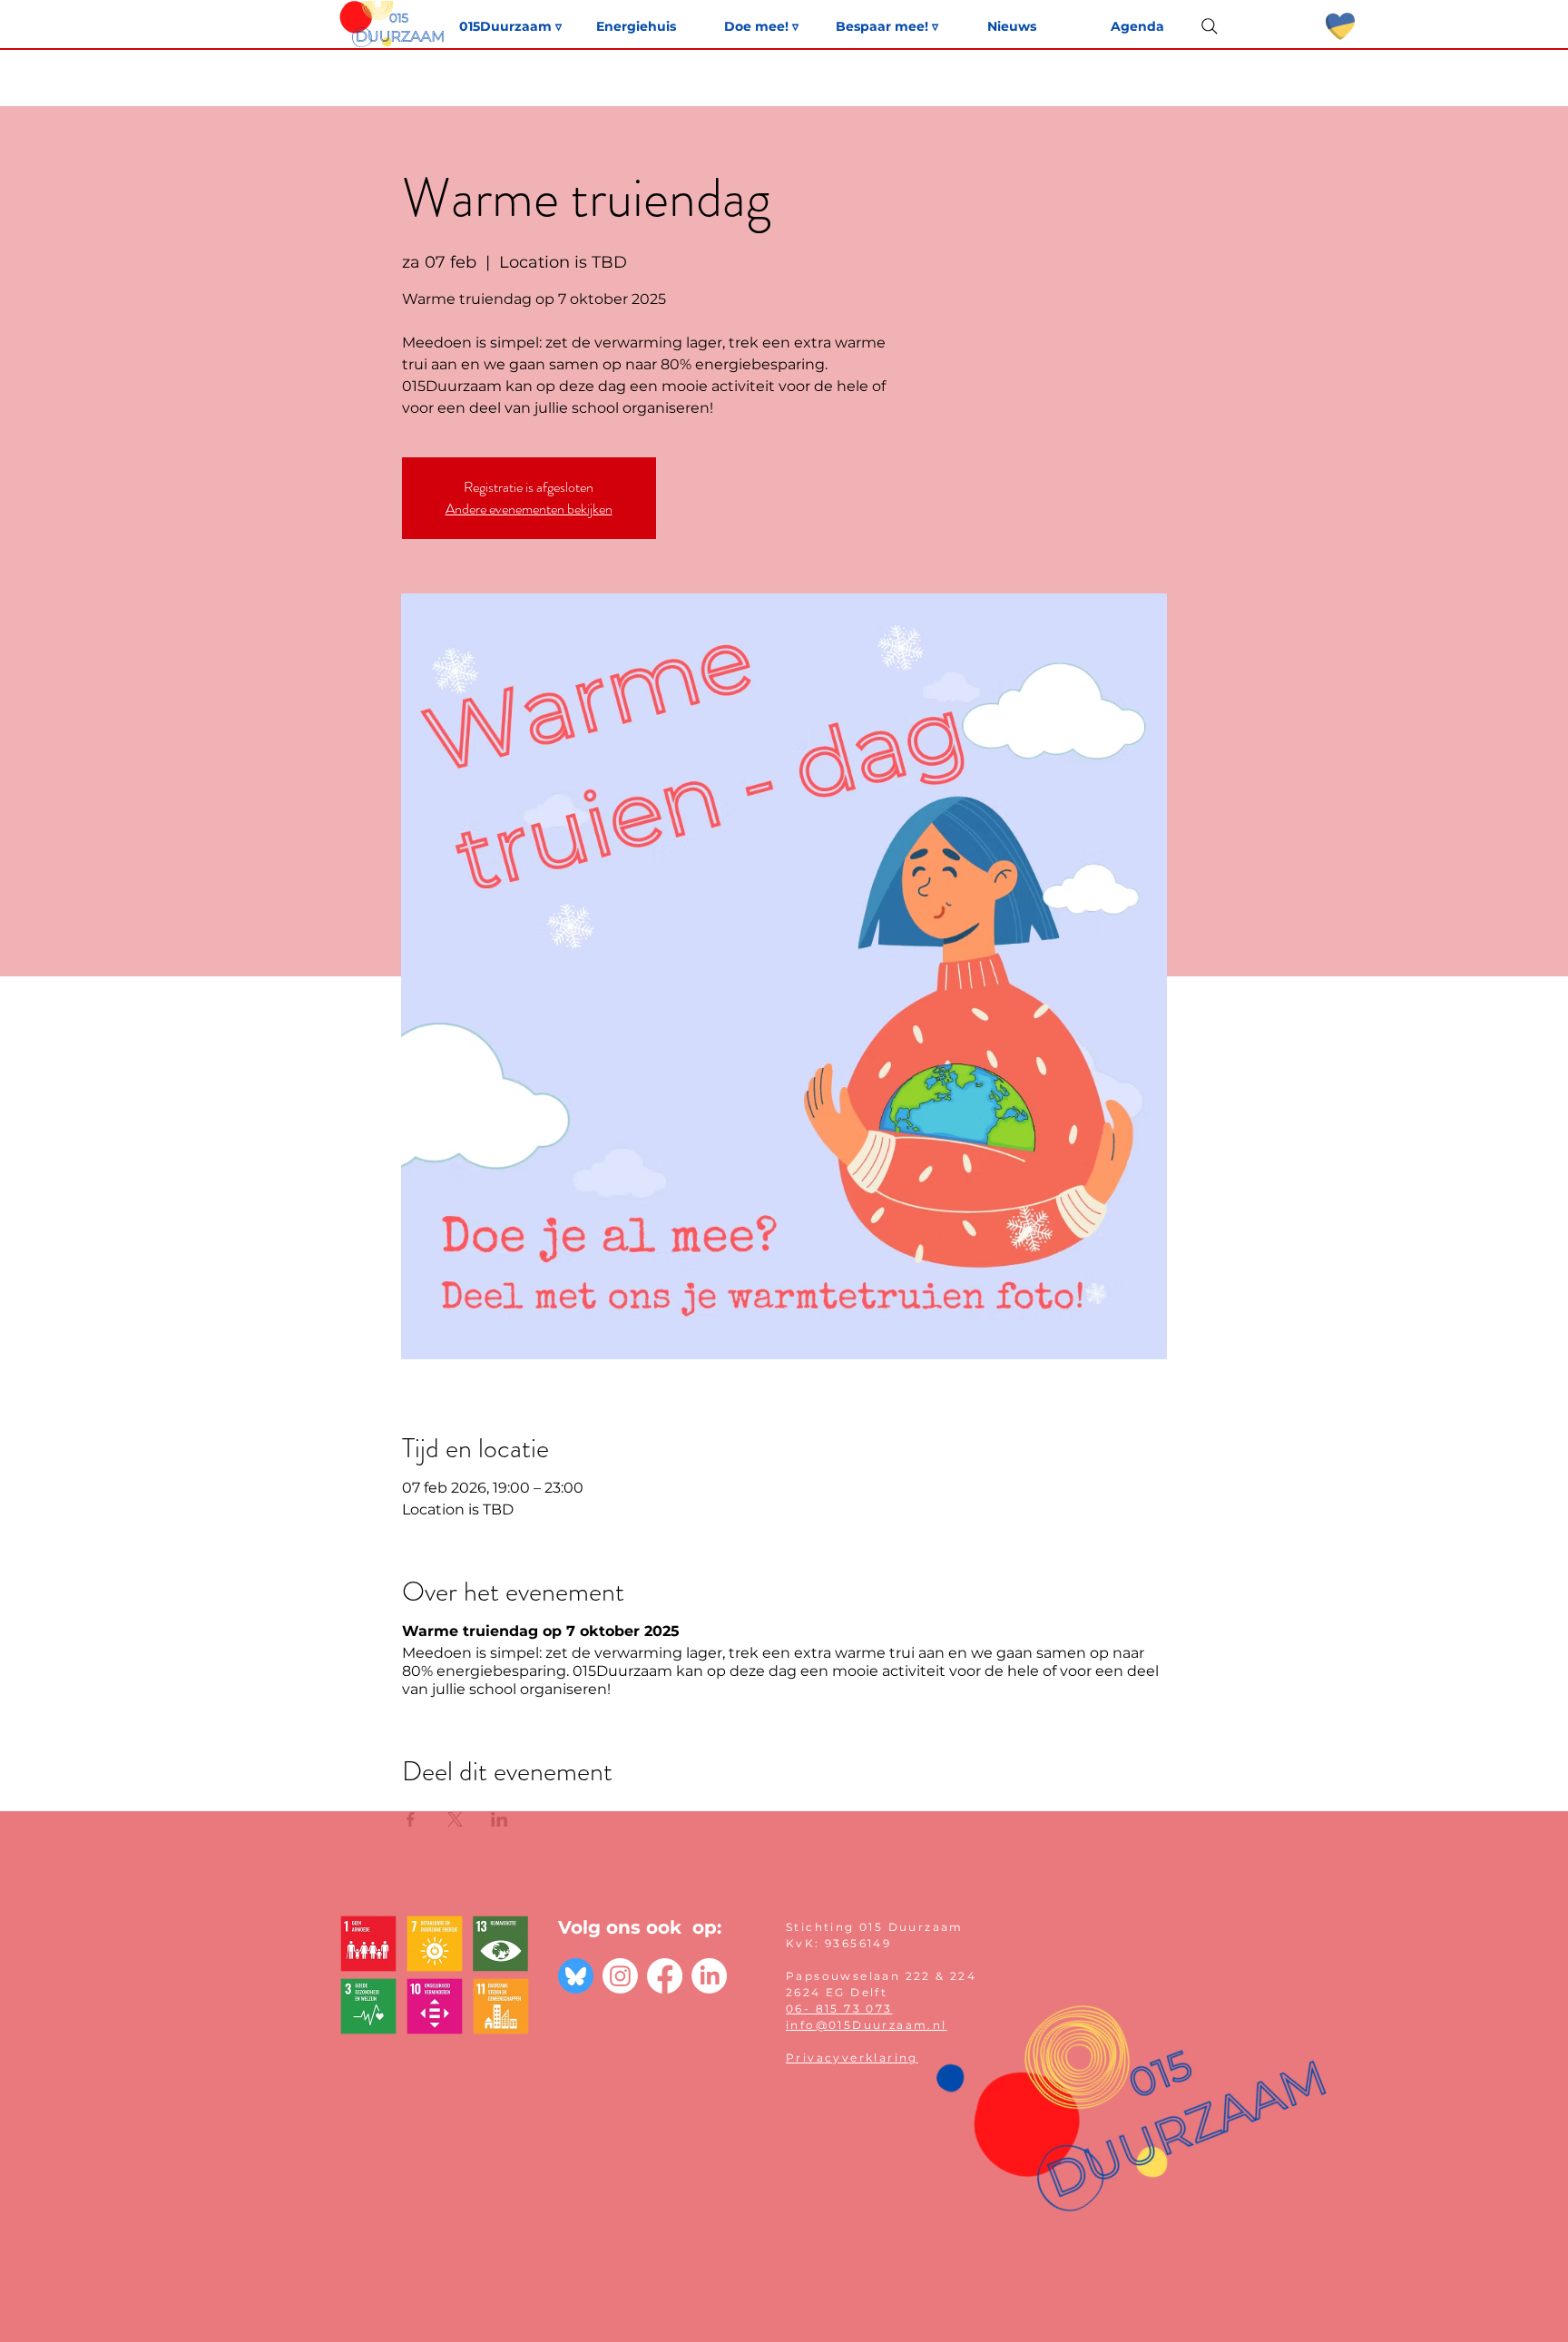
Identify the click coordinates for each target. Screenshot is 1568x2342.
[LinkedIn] (709, 1976)
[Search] (1210, 26)
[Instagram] (620, 1976)
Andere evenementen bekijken (529, 509)
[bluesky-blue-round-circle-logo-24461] (576, 1976)
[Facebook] (665, 1976)
